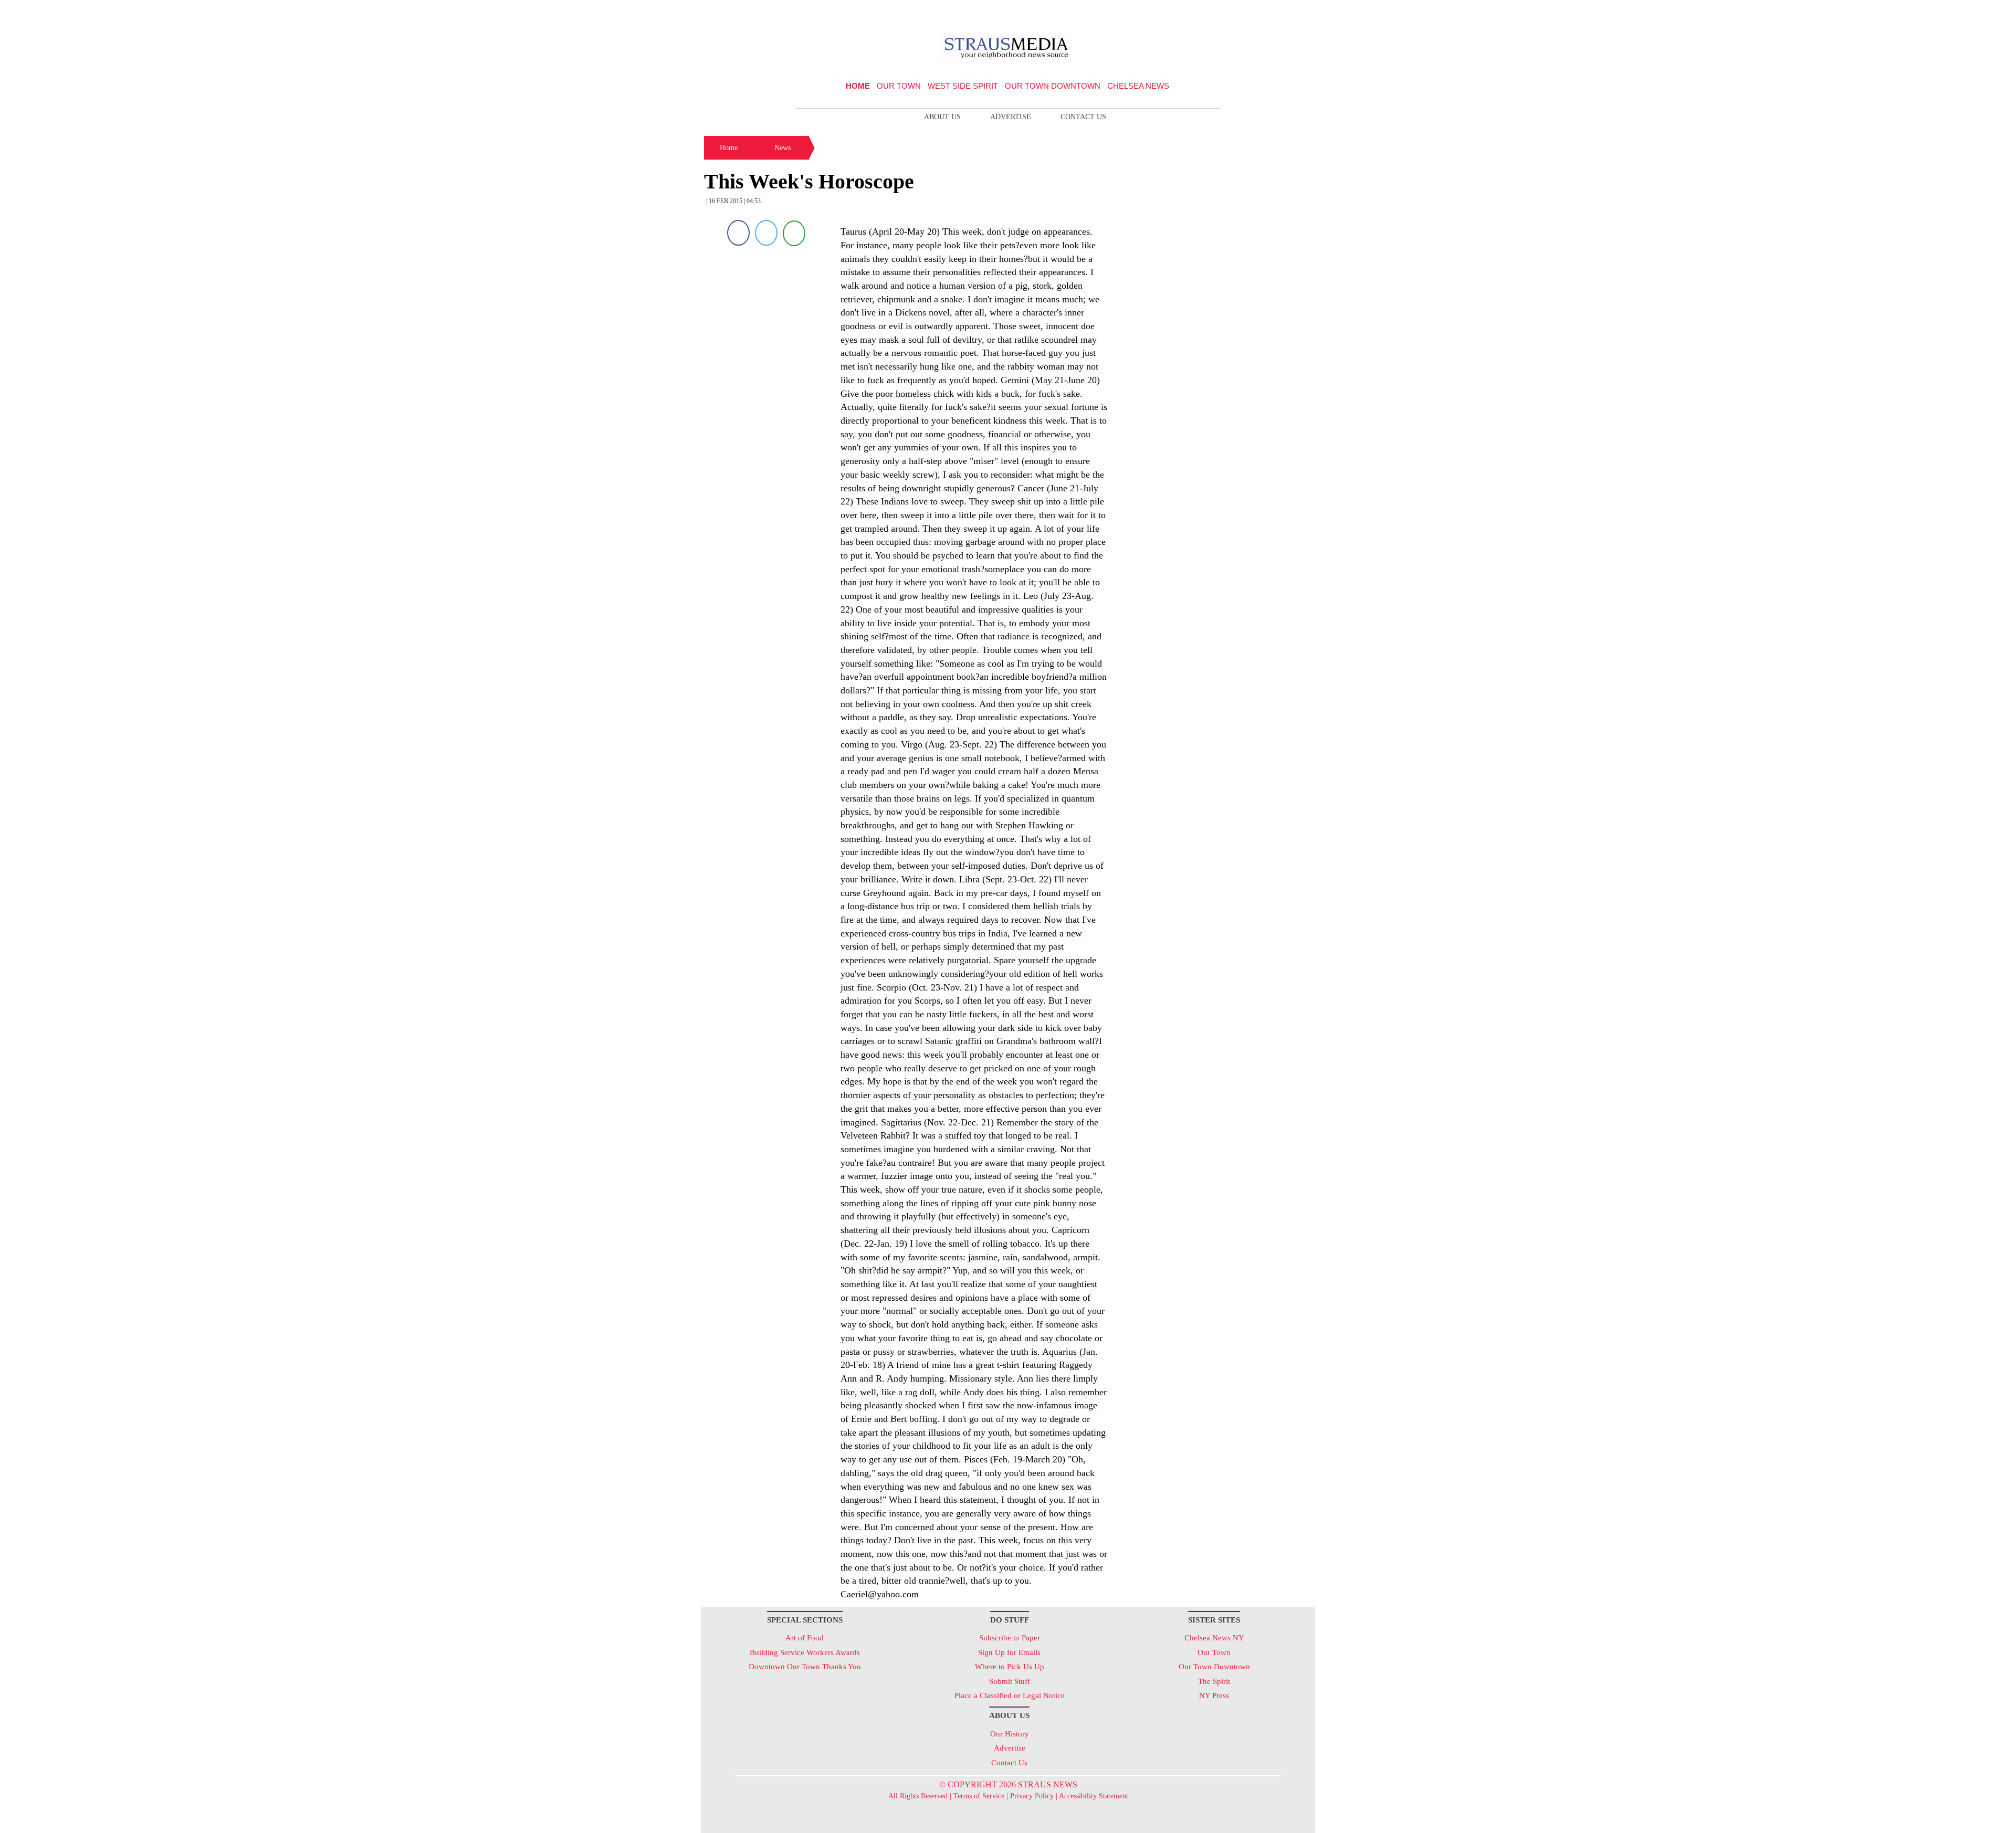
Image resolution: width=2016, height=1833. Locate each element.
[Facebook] (738, 233)
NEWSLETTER (1225, 12)
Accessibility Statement (1094, 1796)
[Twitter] (766, 233)
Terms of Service (979, 1796)
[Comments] (794, 233)
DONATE (1285, 12)
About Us (942, 117)
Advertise (1011, 117)
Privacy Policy (1032, 1796)
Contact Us (1083, 117)
